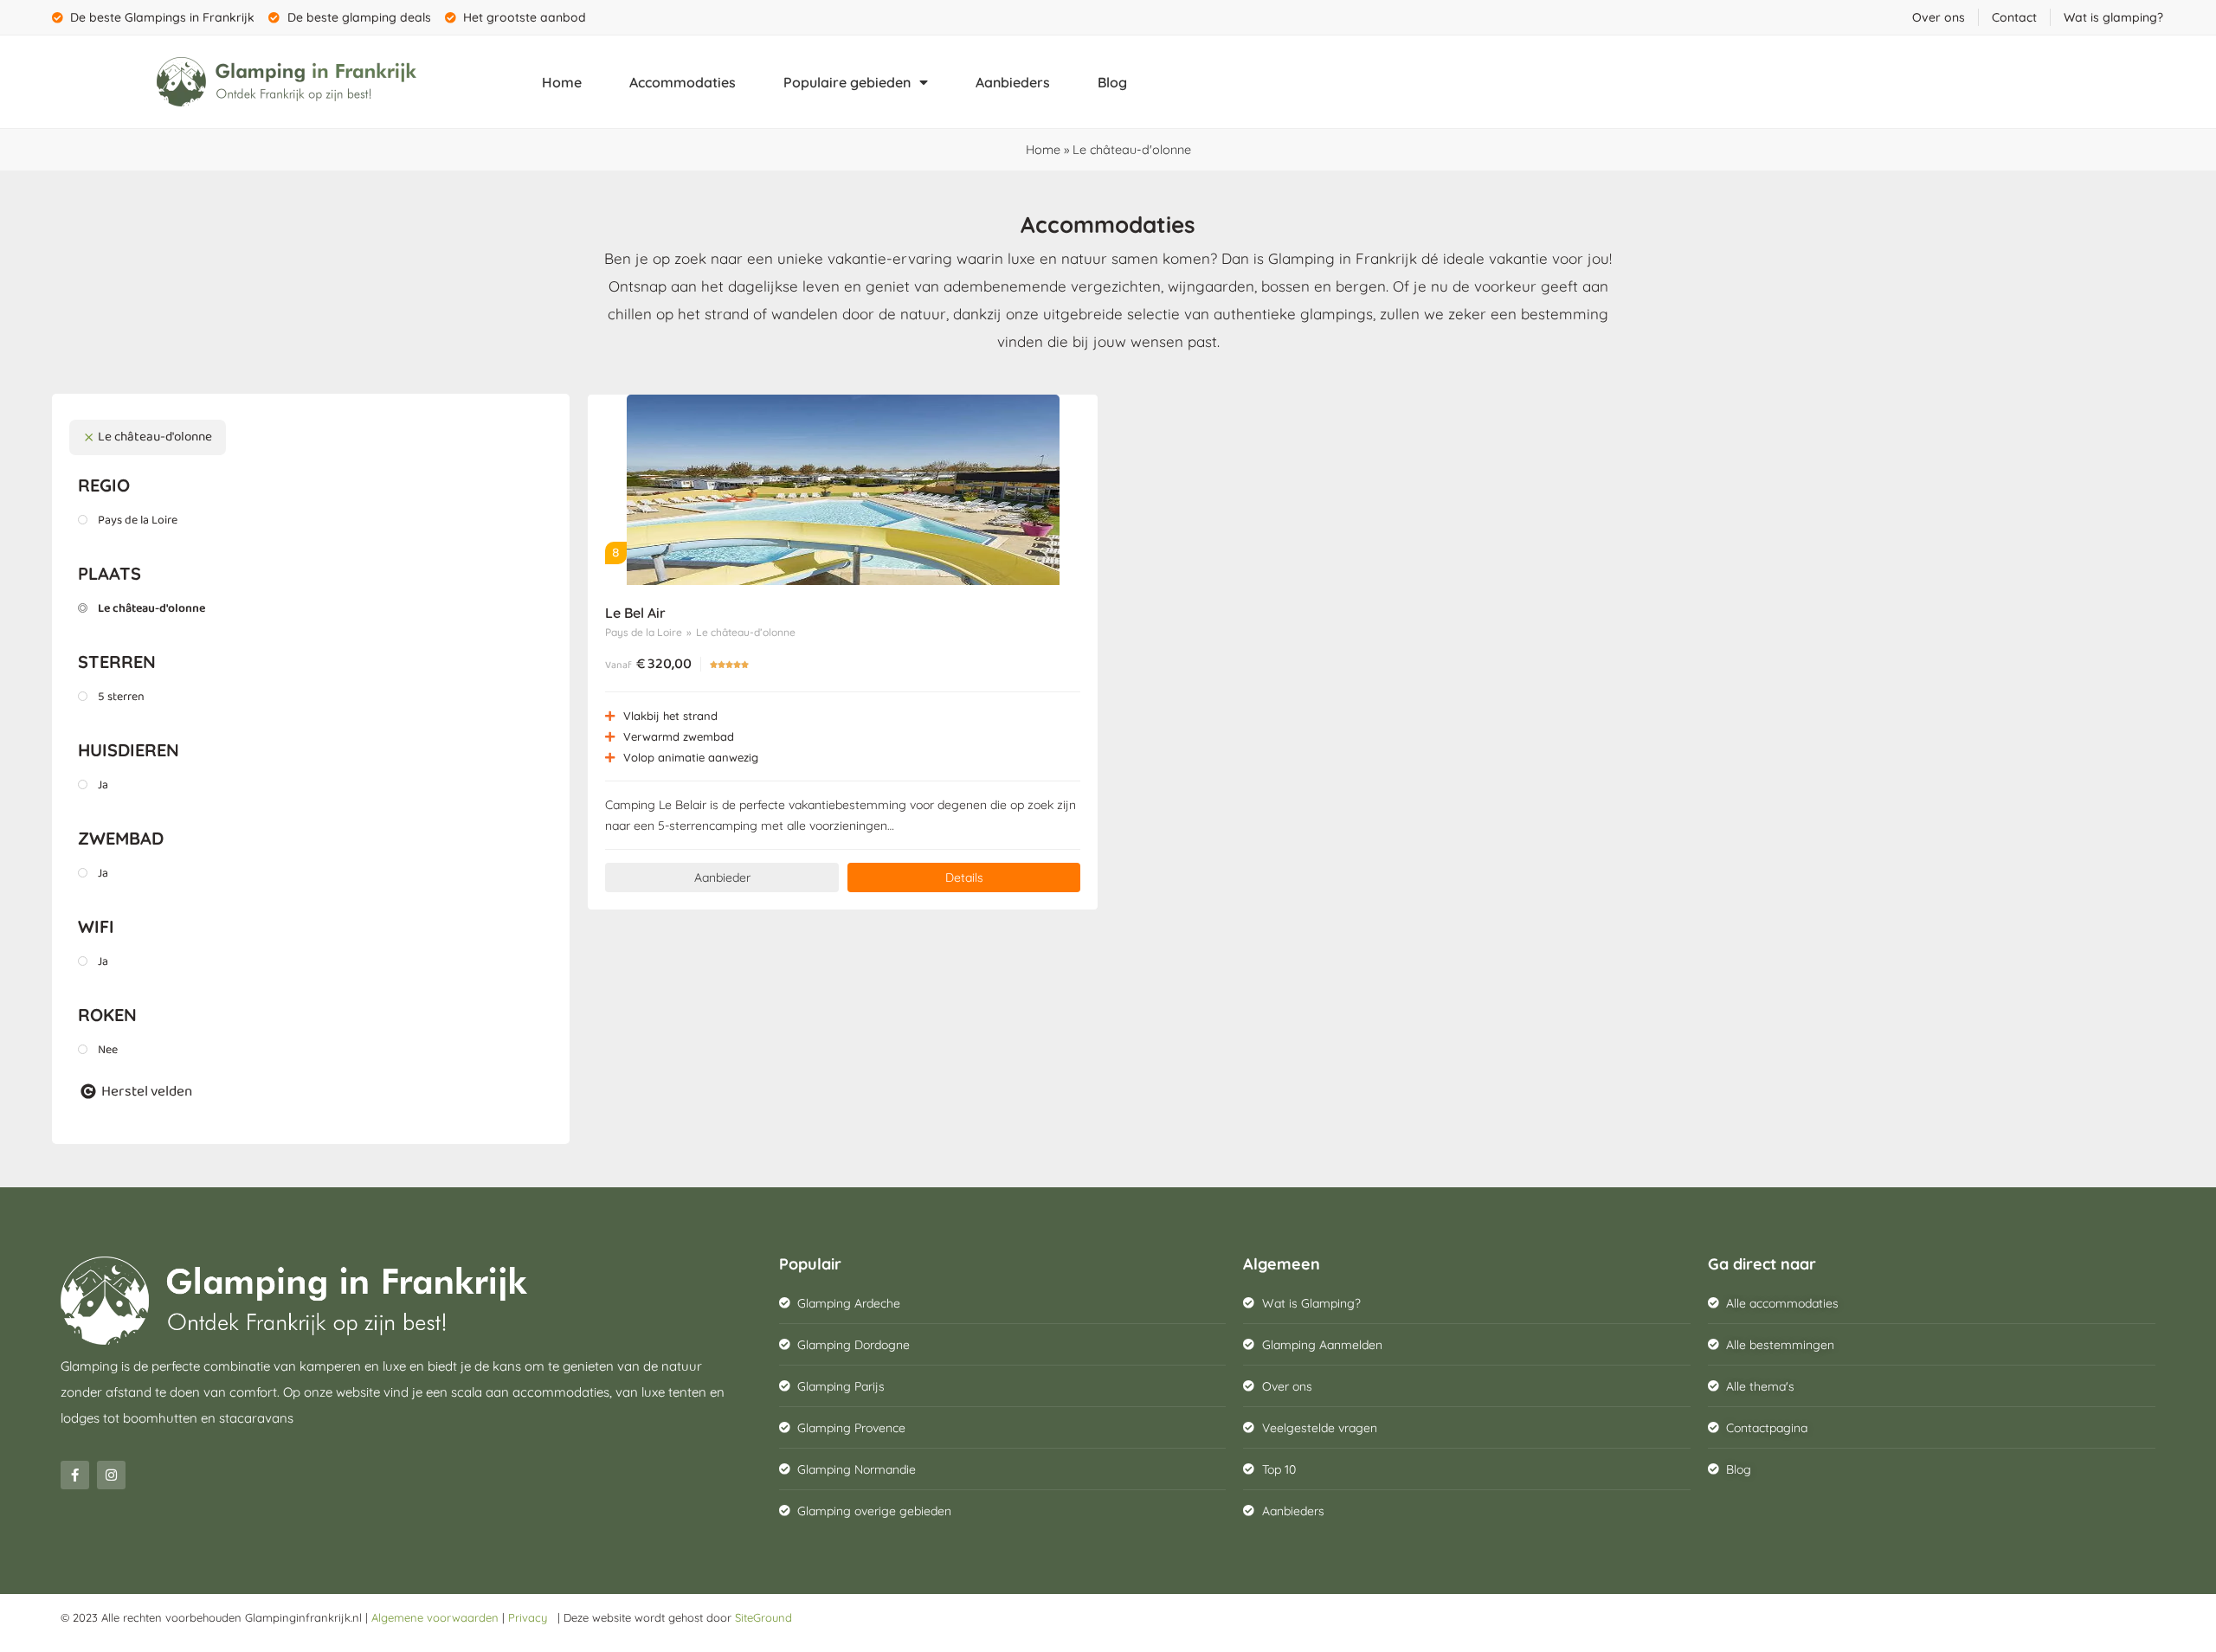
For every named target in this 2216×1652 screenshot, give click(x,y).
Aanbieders (1013, 82)
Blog (1112, 82)
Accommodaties (683, 82)
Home (562, 82)
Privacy (531, 1617)
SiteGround (763, 1617)
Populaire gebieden (847, 82)
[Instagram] (111, 1475)
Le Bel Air (635, 613)
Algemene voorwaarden (435, 1617)
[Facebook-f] (75, 1475)
